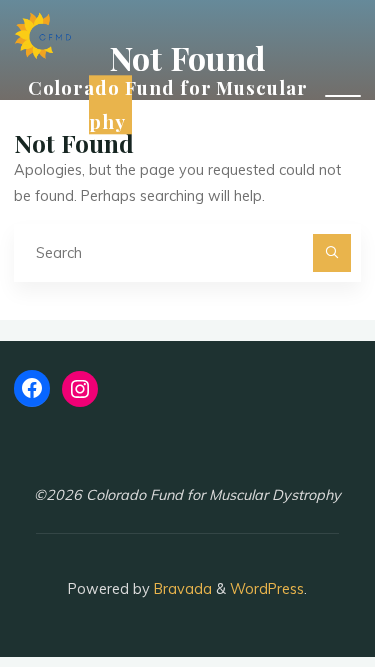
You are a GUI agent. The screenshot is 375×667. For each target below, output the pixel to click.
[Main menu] (343, 105)
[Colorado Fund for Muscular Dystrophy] (43, 35)
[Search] (331, 252)
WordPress (267, 589)
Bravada (181, 589)
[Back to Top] (297, 589)
